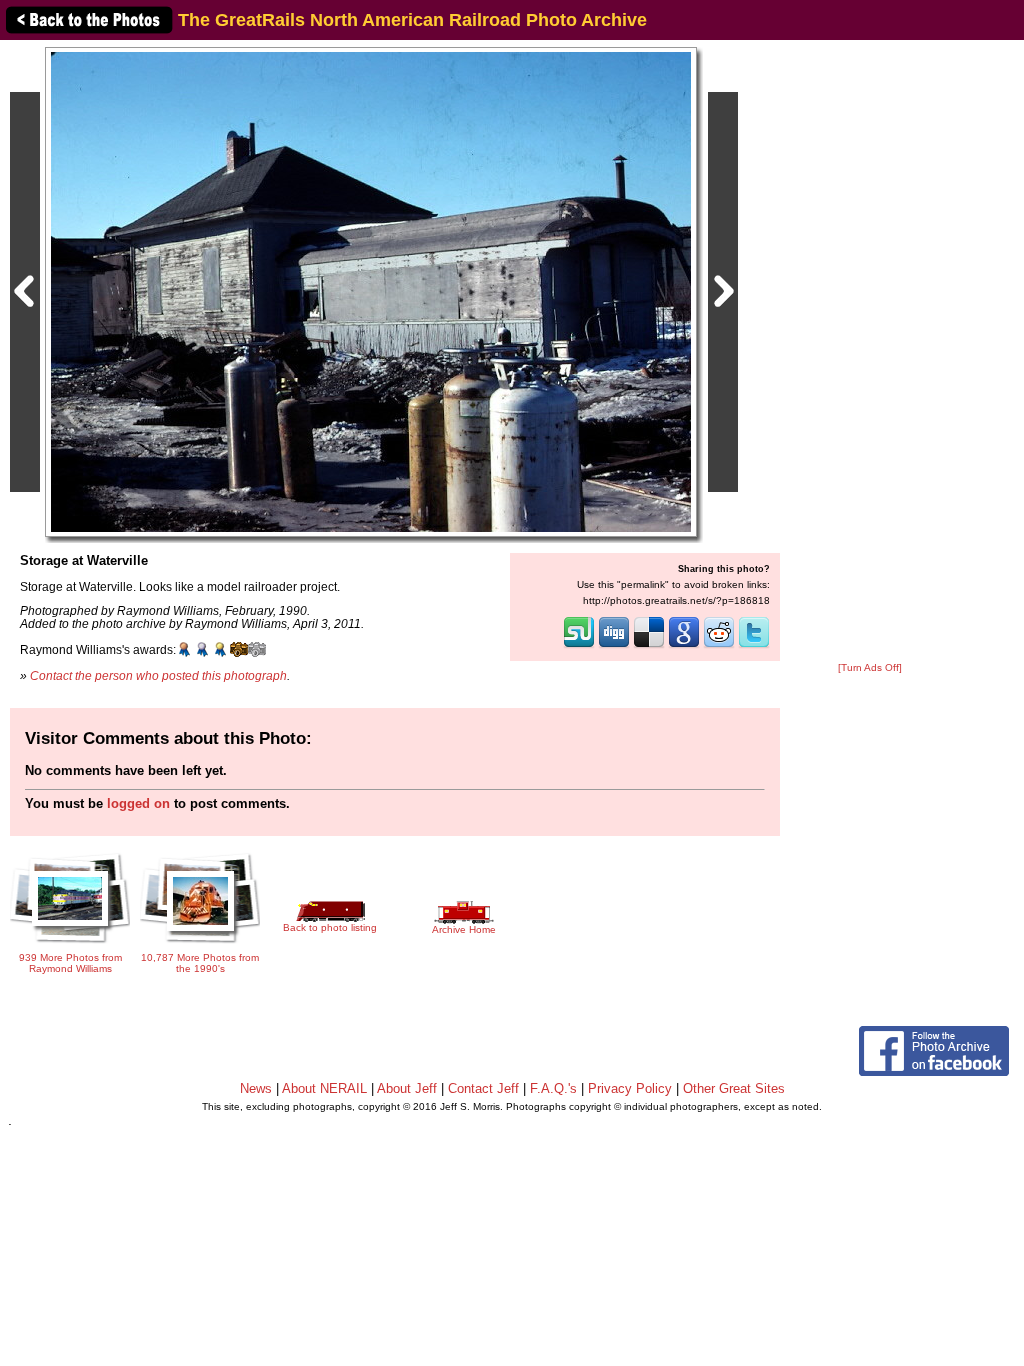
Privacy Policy (630, 1088)
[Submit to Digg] (614, 646)
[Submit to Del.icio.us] (649, 646)
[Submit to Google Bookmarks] (684, 646)
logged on (138, 803)
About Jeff (407, 1088)
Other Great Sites (734, 1088)
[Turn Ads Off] (870, 667)
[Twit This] (754, 646)
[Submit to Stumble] (579, 646)
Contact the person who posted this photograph (158, 675)
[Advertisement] (870, 352)
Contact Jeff (483, 1088)
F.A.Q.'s (553, 1088)
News (256, 1088)
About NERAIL (324, 1088)
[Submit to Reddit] (719, 646)
